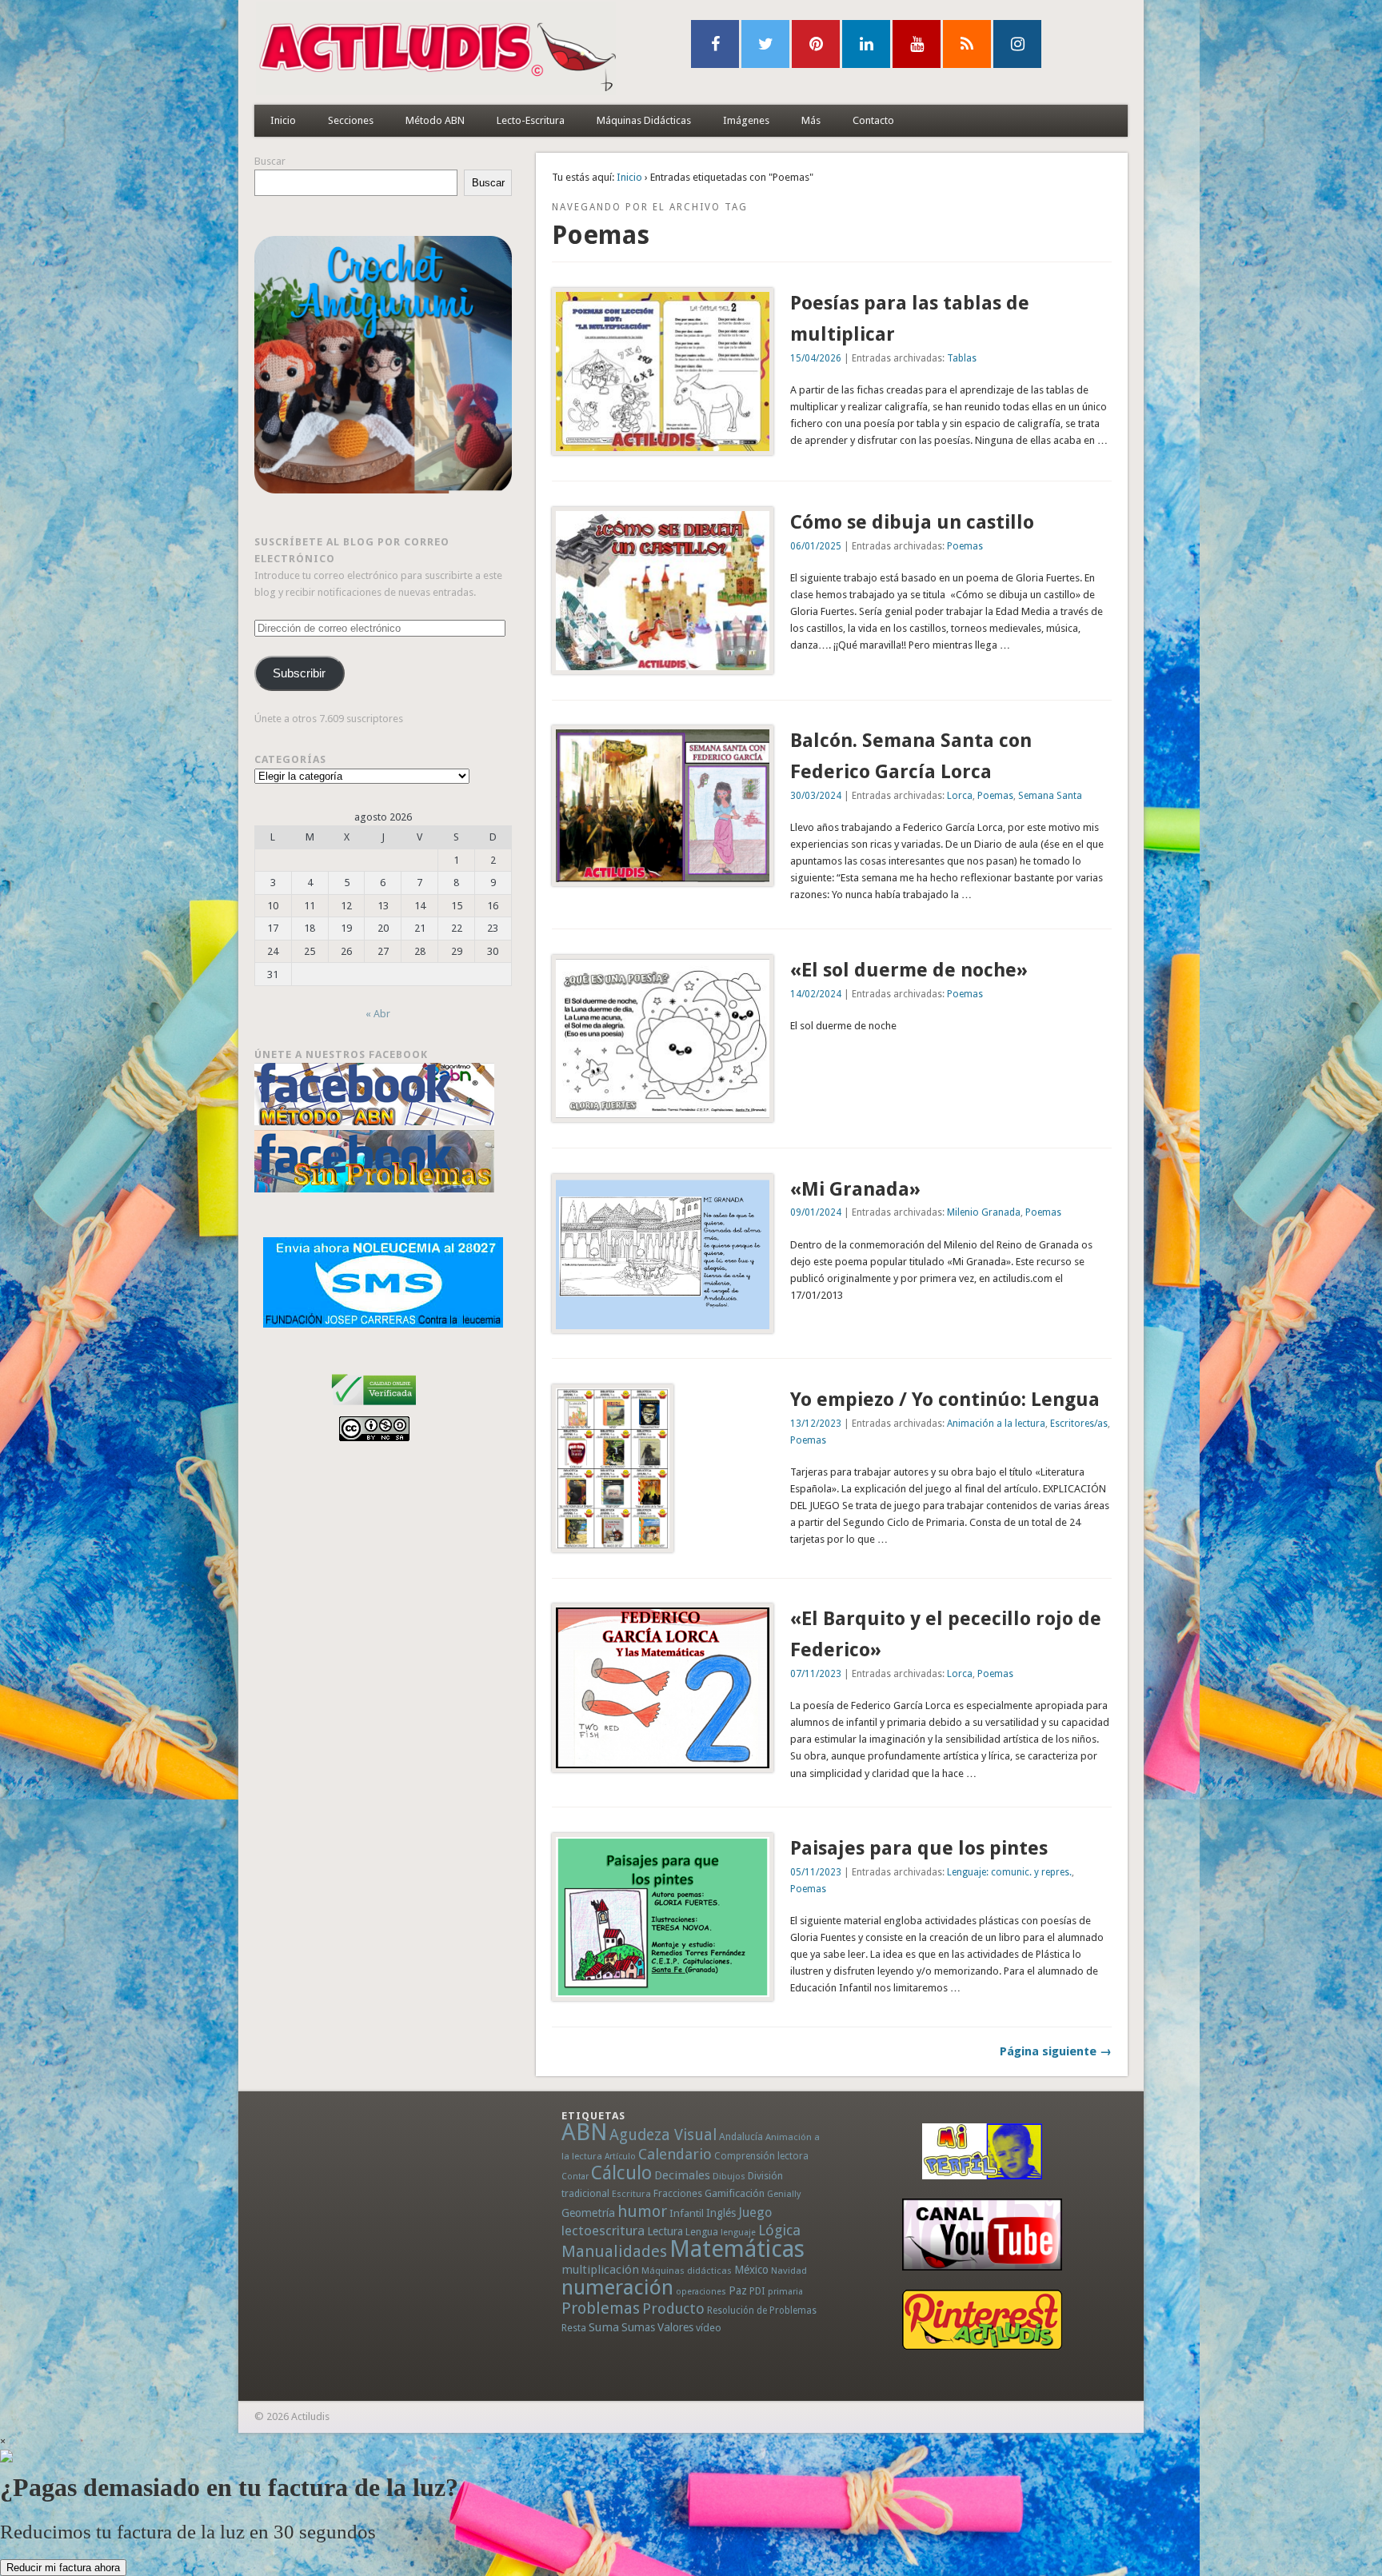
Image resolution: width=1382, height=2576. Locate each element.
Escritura (631, 2194)
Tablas (962, 358)
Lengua (702, 2232)
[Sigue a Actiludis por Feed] (967, 44)
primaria (785, 2292)
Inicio (283, 120)
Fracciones (678, 2193)
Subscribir (299, 673)
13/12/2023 (816, 1424)
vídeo (709, 2328)
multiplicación (600, 2270)
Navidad (789, 2270)
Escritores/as (1079, 1424)
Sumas (638, 2327)
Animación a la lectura (996, 1424)
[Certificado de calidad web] (374, 1408)
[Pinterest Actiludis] (982, 2320)
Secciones (351, 120)
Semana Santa (1050, 796)
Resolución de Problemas (762, 2310)
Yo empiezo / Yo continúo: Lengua (945, 1400)
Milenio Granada (984, 1212)
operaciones (701, 2292)
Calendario (675, 2154)
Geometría (588, 2213)
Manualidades (614, 2251)
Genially (784, 2194)
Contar (575, 2177)
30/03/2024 (816, 796)
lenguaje (738, 2233)
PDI (757, 2291)
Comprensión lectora (761, 2156)
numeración (617, 2287)
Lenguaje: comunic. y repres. (1009, 1872)
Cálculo (621, 2173)
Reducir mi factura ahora (63, 2568)
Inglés (721, 2213)
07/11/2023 (816, 1674)
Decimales (682, 2175)
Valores (675, 2327)
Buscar (270, 161)
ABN (584, 2132)
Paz (738, 2290)
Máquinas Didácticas (644, 120)
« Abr (378, 1014)
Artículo (620, 2157)
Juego (755, 2213)
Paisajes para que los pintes (919, 1848)
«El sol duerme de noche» (909, 970)
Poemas (965, 546)
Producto (673, 2308)
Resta (574, 2328)
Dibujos (729, 2176)
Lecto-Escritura (531, 120)
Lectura (665, 2231)
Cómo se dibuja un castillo (912, 522)
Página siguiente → (1056, 2051)
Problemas (601, 2308)
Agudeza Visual (663, 2135)
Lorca (960, 796)
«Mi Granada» (855, 1189)
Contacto (873, 120)
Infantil (687, 2213)
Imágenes (746, 120)
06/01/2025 (816, 546)
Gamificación (735, 2193)
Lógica (779, 2230)
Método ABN (435, 120)
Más (811, 120)
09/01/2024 (816, 1212)
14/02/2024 (816, 994)
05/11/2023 (816, 1872)
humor (642, 2211)
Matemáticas (737, 2249)
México (751, 2270)
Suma (604, 2327)
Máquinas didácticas (687, 2270)
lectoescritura (603, 2231)
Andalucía (741, 2137)
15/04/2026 (816, 358)
